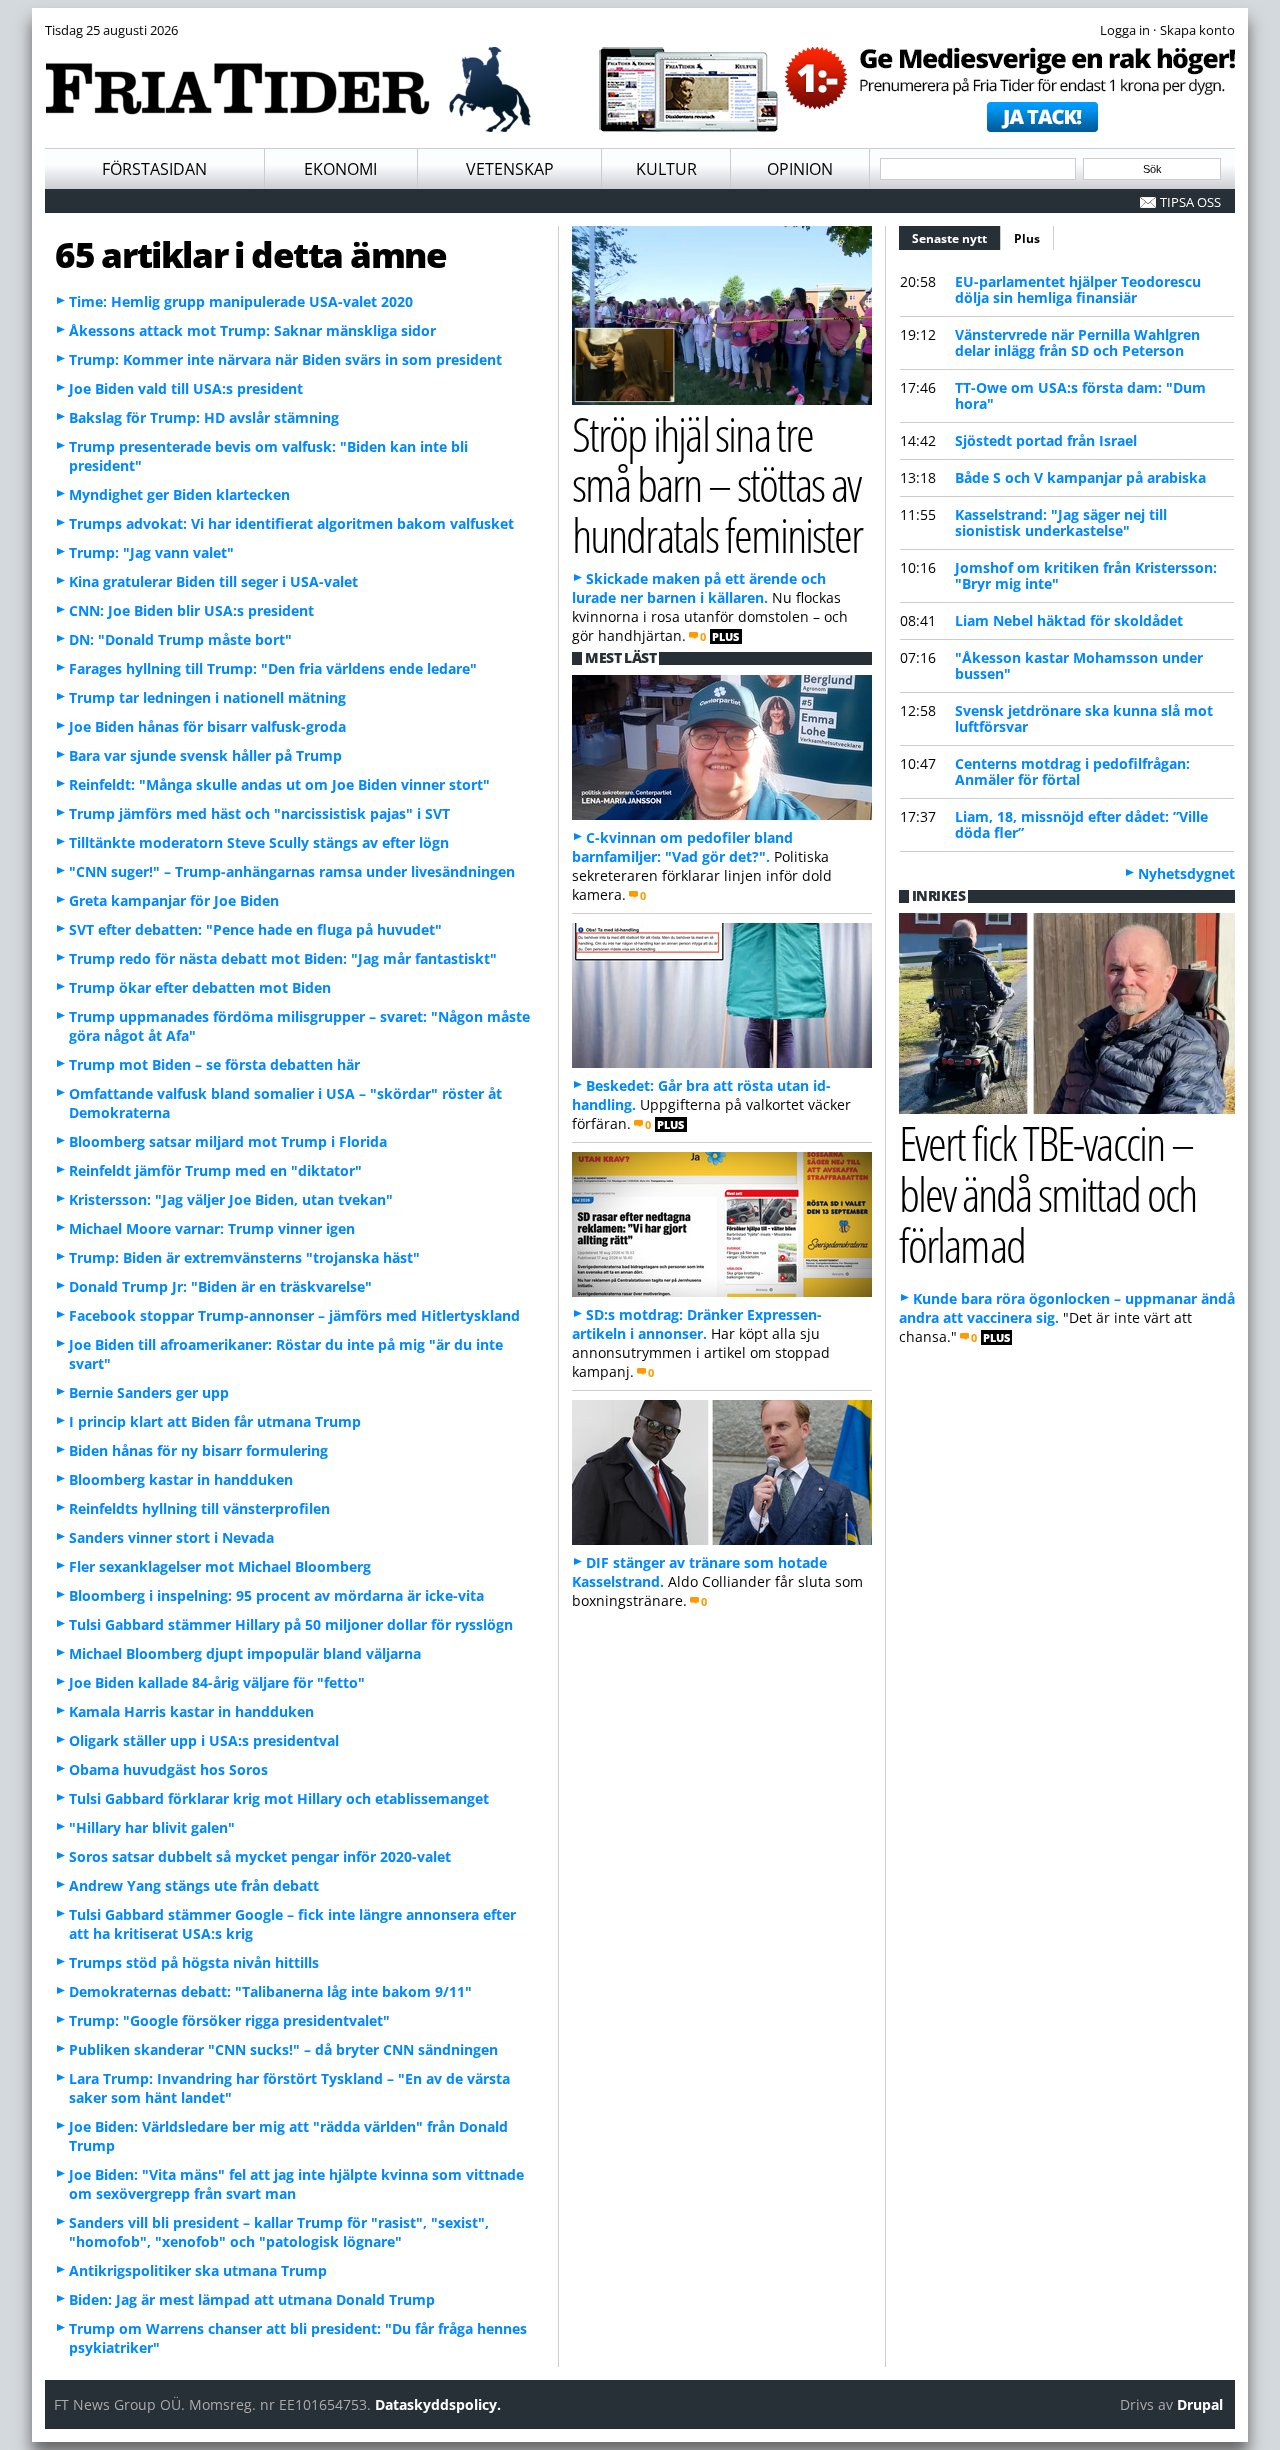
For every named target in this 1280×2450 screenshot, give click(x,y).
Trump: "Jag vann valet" (151, 552)
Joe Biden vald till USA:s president (186, 388)
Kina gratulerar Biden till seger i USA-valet (213, 581)
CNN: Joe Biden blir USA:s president (191, 610)
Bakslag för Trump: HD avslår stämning (204, 417)
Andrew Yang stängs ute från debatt (194, 1885)
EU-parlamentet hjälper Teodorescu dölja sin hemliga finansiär (1078, 289)
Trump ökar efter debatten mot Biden (200, 987)
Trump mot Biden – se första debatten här (214, 1064)
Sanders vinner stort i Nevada (171, 1537)
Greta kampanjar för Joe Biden (174, 900)
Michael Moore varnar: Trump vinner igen (212, 1228)
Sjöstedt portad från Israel (1046, 440)
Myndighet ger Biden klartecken (179, 494)
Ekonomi (340, 169)
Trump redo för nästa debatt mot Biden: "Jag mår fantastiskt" (283, 958)
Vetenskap (510, 169)
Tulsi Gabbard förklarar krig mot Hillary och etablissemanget (279, 1798)
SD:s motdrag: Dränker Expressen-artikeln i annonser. (697, 1324)
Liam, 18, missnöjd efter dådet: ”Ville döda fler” (1081, 824)
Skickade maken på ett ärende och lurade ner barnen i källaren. (699, 588)
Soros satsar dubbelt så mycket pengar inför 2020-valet (260, 1856)
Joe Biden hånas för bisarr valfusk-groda (207, 726)
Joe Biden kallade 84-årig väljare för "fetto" (217, 1682)
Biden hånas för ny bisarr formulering (198, 1450)
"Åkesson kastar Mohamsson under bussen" (1079, 665)
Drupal (1200, 2404)
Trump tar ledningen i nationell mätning (207, 697)
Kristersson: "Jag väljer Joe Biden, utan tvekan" (231, 1199)
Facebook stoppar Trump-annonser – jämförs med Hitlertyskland (294, 1315)
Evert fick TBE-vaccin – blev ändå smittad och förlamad (1047, 1193)
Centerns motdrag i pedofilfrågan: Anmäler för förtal (1072, 771)
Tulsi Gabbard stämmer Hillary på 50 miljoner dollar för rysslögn (291, 1624)
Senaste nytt (956, 238)
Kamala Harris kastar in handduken (191, 1711)
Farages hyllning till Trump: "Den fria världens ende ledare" (273, 668)
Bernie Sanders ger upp (149, 1392)
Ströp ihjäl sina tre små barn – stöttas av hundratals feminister (717, 484)
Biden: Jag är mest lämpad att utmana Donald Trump (252, 2299)
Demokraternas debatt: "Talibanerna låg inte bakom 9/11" (270, 1991)
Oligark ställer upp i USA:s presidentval (204, 1740)
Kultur (666, 169)
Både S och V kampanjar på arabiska (1080, 477)
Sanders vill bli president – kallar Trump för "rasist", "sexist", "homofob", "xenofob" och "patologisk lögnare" (279, 2232)
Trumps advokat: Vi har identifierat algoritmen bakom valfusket (291, 523)
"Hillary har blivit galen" (152, 1827)
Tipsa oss (1190, 202)
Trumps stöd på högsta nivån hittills (194, 1962)
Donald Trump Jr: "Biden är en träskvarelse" (220, 1286)
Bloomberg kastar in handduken (181, 1479)
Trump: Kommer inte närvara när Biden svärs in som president (285, 359)
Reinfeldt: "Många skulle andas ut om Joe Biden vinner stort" (279, 784)
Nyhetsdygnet (1186, 873)
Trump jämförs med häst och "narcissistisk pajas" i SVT (259, 813)
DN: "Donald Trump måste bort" (180, 639)
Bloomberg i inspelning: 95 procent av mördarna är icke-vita (276, 1595)
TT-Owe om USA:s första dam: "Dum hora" (1080, 395)
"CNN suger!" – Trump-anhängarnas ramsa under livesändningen (292, 871)
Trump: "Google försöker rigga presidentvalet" (229, 2020)
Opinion (800, 169)
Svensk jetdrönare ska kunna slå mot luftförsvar (1084, 718)
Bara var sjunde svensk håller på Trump (205, 755)
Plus (1027, 238)
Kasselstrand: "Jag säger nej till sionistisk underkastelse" (1061, 522)
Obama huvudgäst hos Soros (168, 1769)
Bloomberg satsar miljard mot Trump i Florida (228, 1141)
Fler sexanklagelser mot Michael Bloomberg (220, 1566)
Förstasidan (154, 169)
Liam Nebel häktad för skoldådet (1069, 620)
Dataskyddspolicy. (438, 2404)
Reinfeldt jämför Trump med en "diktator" (215, 1170)
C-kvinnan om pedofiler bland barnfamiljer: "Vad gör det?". (682, 847)
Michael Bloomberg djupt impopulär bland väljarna (245, 1653)
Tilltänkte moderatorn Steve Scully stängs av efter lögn (259, 842)
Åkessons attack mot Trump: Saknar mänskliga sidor (252, 330)
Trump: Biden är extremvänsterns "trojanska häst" (244, 1257)
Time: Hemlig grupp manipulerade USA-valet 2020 (241, 301)
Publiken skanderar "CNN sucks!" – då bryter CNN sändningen (283, 2049)
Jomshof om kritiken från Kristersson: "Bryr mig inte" (1086, 575)
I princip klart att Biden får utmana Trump (215, 1421)
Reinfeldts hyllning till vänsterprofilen (199, 1508)
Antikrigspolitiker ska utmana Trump (198, 2270)
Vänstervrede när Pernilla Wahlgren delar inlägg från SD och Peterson (1077, 342)
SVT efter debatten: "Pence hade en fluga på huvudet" (255, 929)
